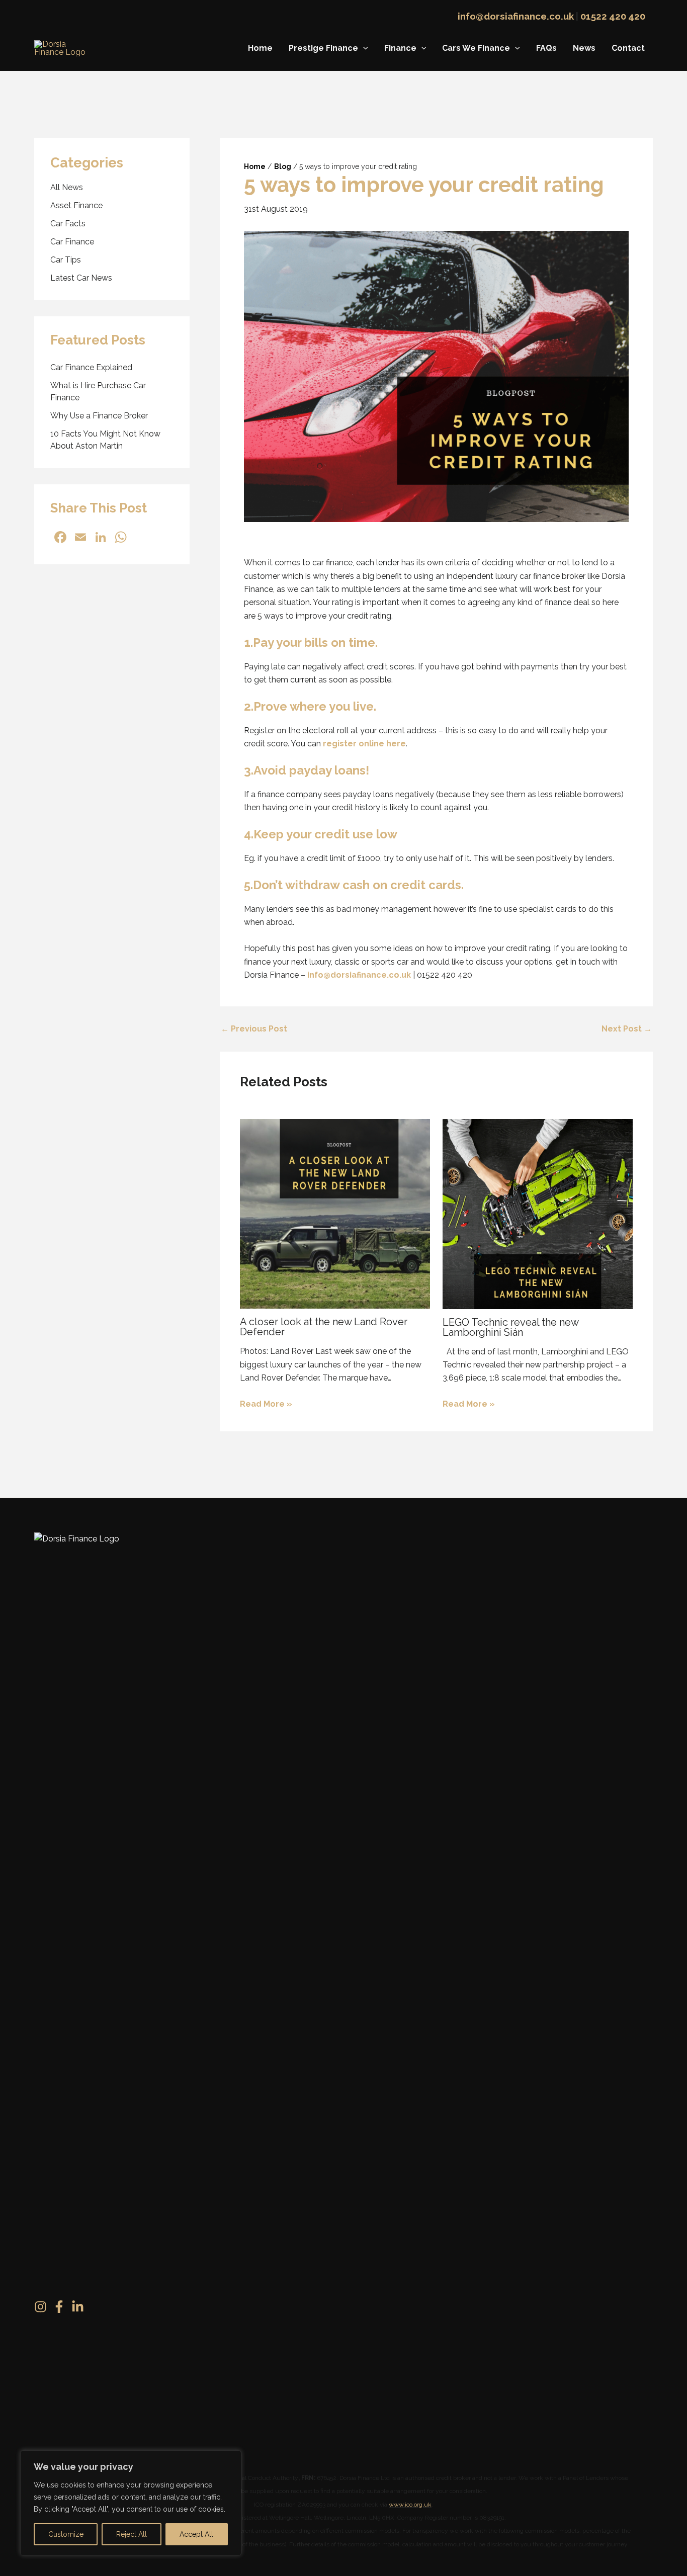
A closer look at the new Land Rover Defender (324, 1327)
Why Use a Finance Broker (99, 415)
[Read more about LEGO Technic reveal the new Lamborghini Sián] (538, 1213)
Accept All (196, 2534)
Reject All (132, 2534)
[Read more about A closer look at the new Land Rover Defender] (335, 1213)
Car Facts (68, 223)
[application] (363, 48)
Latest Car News (81, 277)
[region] (131, 2503)
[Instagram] (40, 2307)
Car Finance (72, 241)
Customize (66, 2534)
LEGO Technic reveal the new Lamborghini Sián (510, 1327)
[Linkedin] (78, 2307)
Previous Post (254, 1029)
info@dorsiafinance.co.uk (516, 16)
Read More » (266, 1404)
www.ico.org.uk (410, 2505)
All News (67, 187)
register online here (364, 744)
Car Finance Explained (91, 367)
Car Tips (66, 259)
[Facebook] (59, 2307)
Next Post (627, 1029)
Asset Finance (76, 205)
